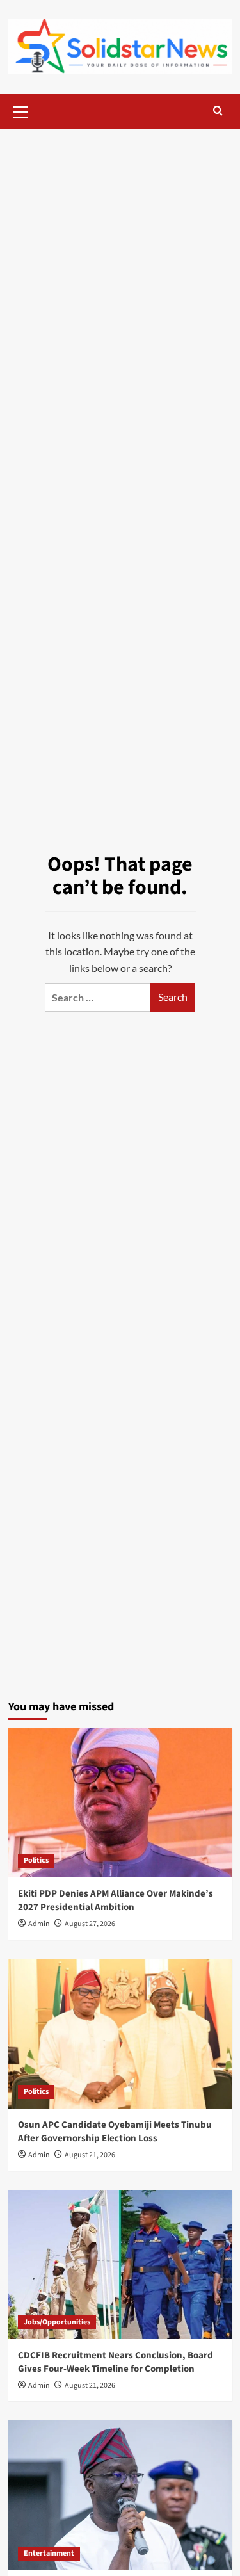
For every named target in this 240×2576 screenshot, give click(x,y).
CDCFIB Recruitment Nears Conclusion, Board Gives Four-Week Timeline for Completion (116, 2362)
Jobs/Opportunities (57, 2322)
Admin (39, 1924)
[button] (21, 110)
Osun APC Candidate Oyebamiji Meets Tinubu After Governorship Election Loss (115, 2132)
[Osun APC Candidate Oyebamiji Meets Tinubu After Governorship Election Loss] (120, 2033)
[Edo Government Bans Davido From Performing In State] (120, 2495)
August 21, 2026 (90, 2155)
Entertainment (49, 2553)
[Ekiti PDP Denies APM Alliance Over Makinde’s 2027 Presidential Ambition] (120, 1803)
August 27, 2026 (90, 1924)
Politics (36, 1860)
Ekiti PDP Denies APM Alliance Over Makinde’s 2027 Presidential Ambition (116, 1900)
